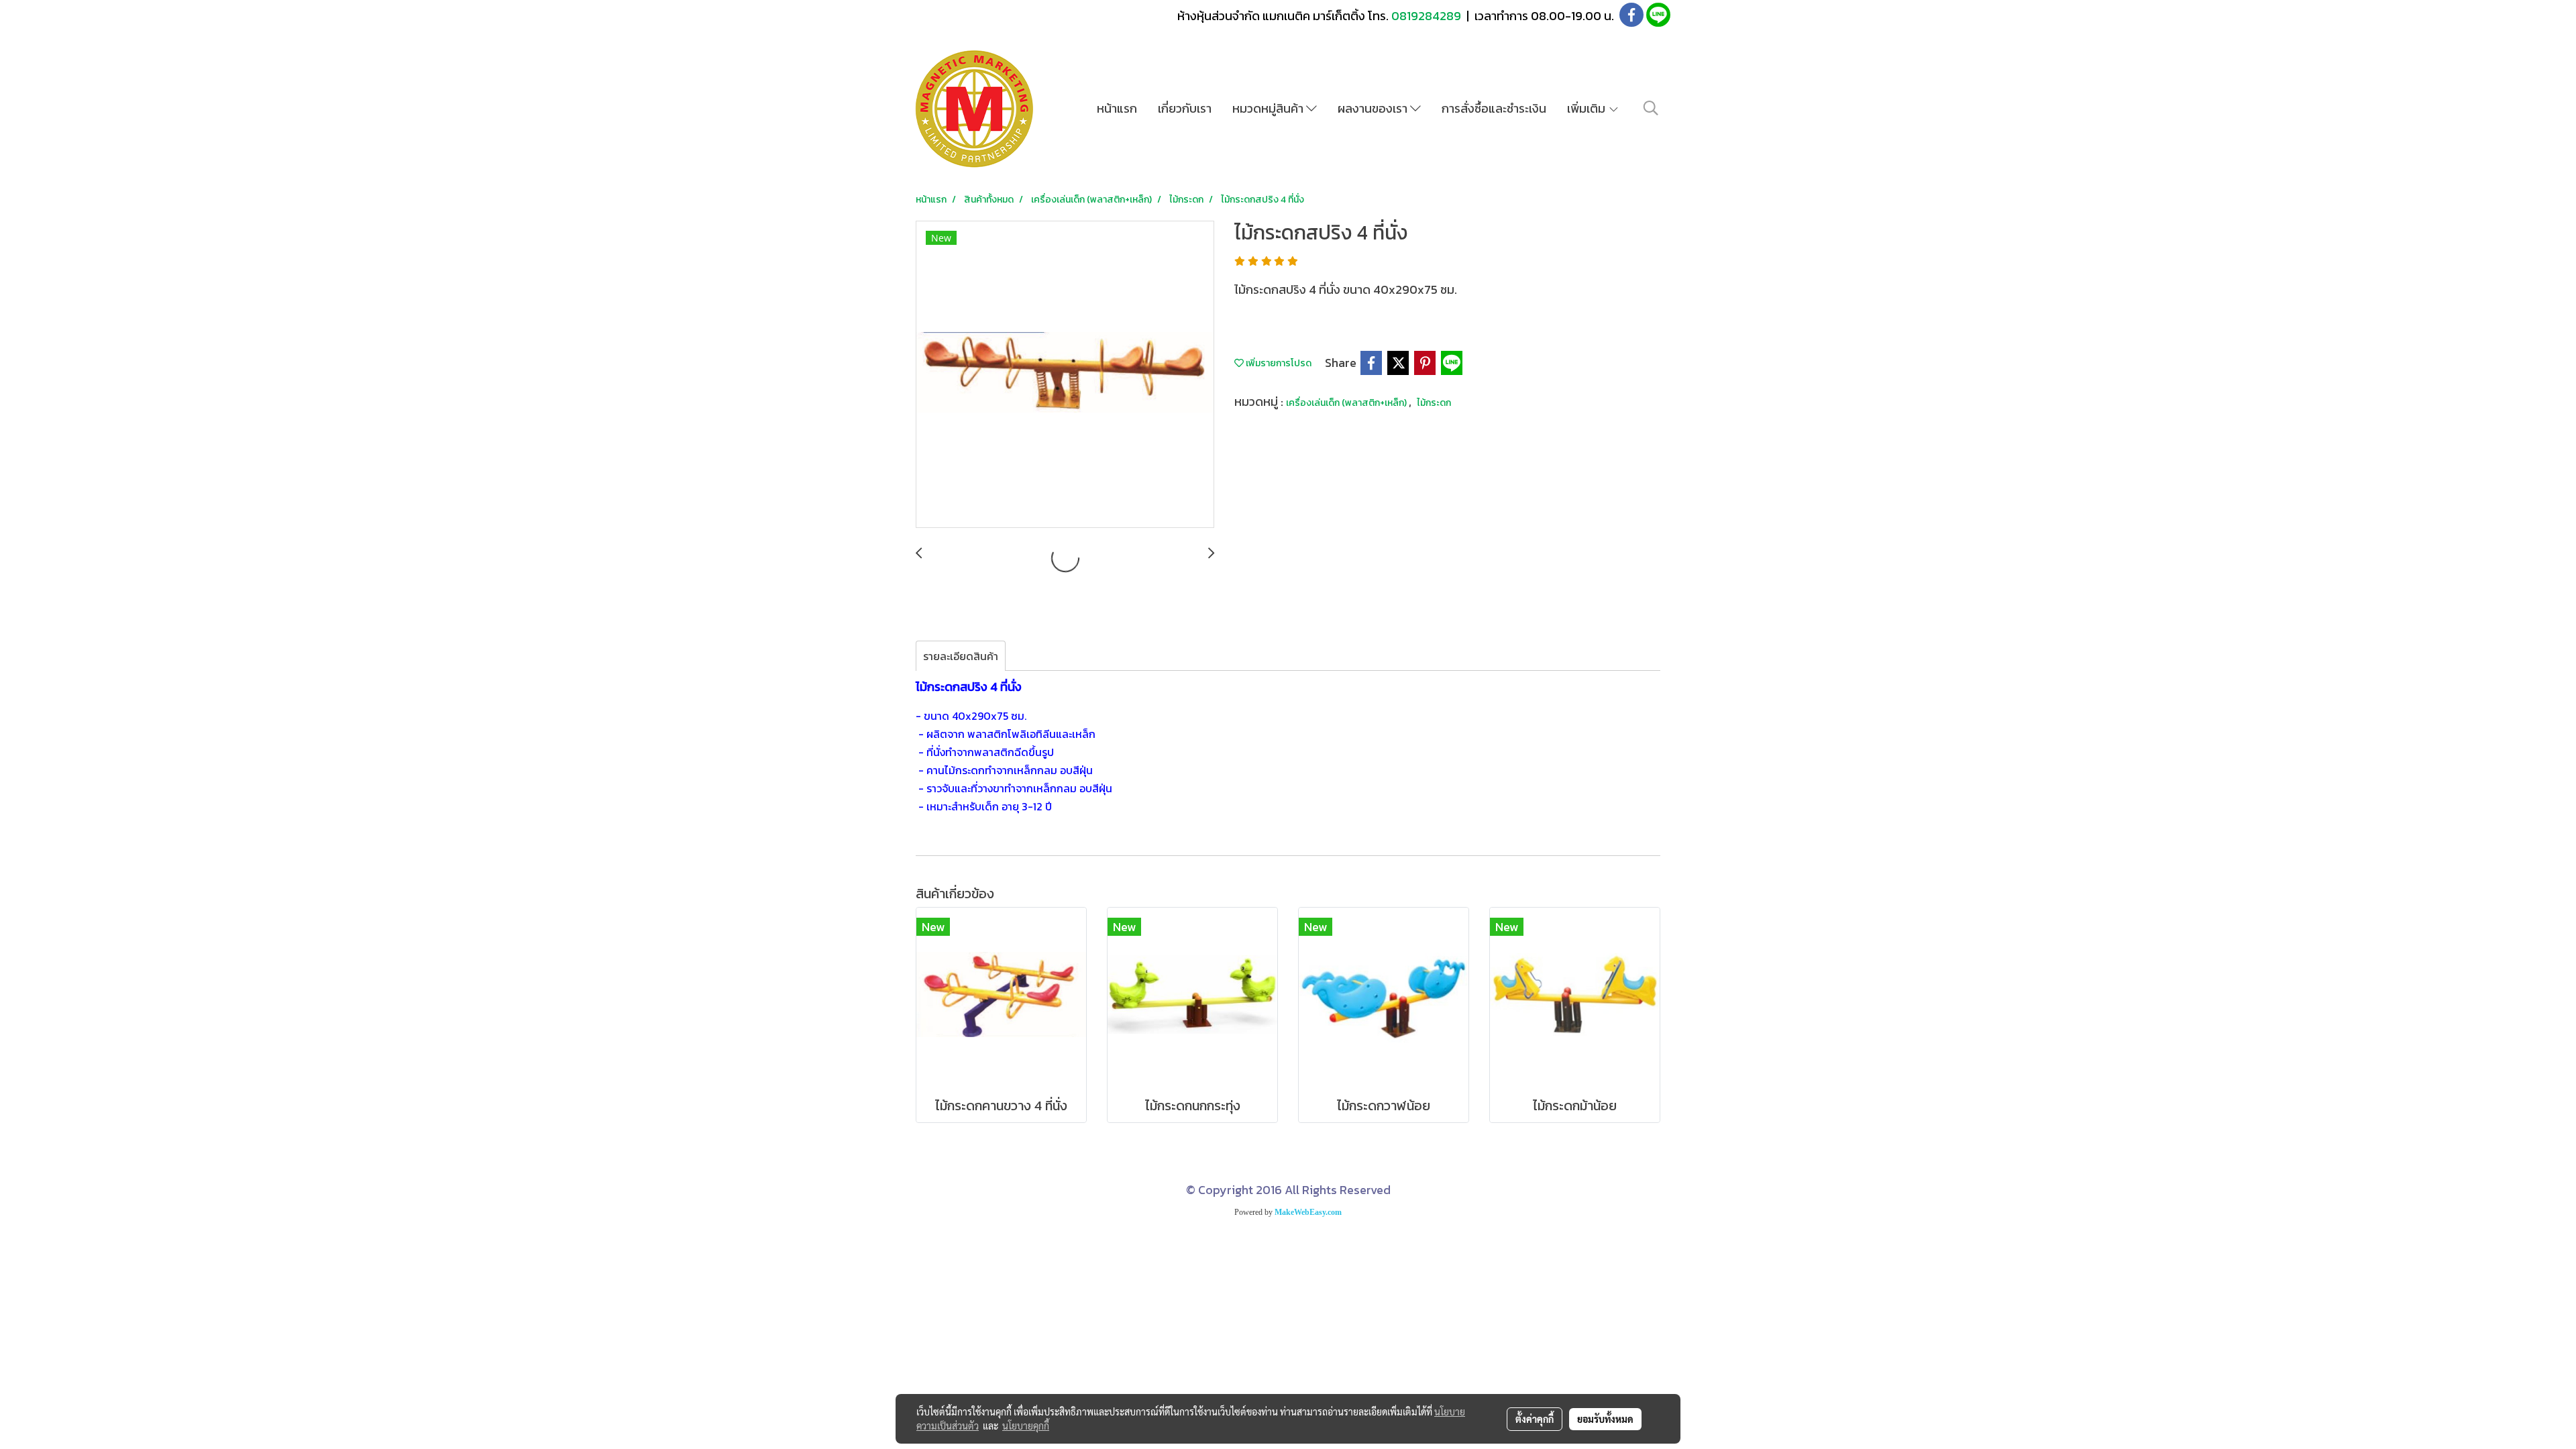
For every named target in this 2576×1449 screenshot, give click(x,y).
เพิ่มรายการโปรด (1278, 363)
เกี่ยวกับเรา (1185, 108)
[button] (1651, 108)
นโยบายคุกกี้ (1026, 1426)
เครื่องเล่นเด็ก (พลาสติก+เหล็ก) (1347, 403)
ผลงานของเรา (1374, 108)
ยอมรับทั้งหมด (1605, 1419)
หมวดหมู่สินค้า (1269, 108)
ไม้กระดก (1434, 403)
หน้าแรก (1117, 108)
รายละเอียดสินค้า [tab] (961, 656)
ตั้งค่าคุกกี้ (1535, 1419)
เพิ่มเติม (1588, 108)
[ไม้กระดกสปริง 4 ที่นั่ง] (1065, 375)
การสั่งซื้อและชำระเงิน (1494, 108)
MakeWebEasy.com (1308, 1212)
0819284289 (1428, 16)
